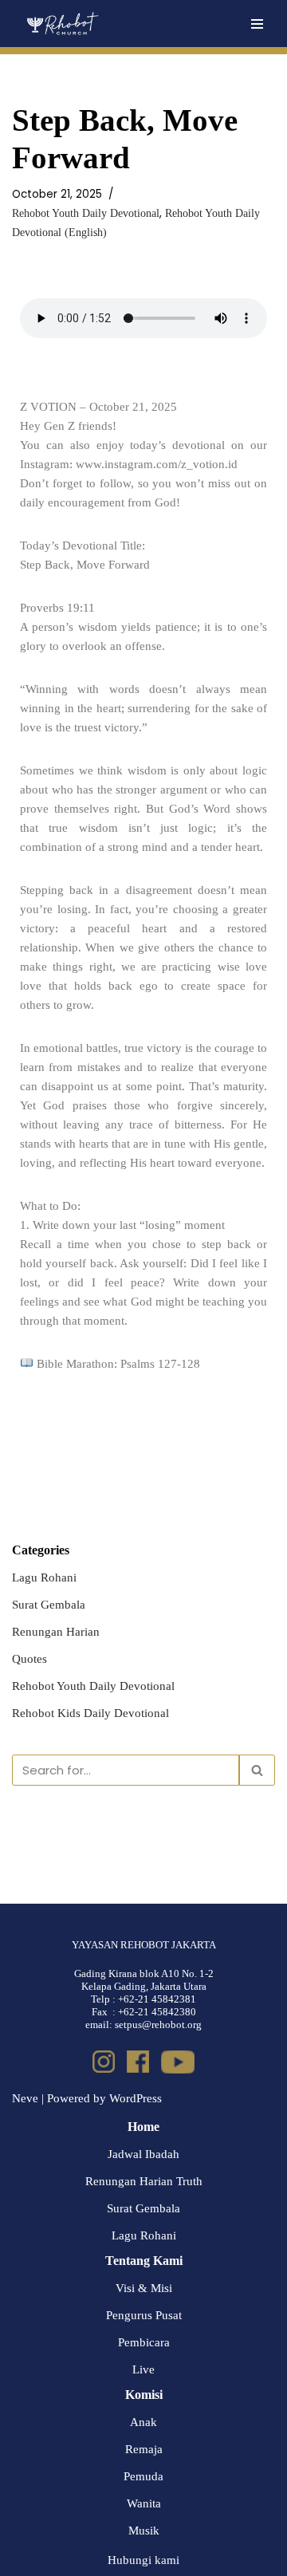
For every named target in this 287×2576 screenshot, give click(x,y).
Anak (143, 2422)
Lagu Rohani (44, 1578)
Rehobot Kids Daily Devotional (90, 1713)
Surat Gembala (49, 1605)
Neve (25, 2098)
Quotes (29, 1659)
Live (143, 2369)
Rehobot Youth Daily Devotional (86, 213)
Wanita (144, 2503)
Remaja (144, 2449)
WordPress (136, 2098)
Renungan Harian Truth (144, 2181)
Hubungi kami (143, 2560)
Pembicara (144, 2342)
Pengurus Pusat (144, 2315)
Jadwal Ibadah (143, 2154)
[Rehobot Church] (62, 24)
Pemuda (143, 2476)
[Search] (257, 1770)
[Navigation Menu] (257, 24)
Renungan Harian (56, 1632)
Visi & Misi (144, 2288)
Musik (144, 2531)
